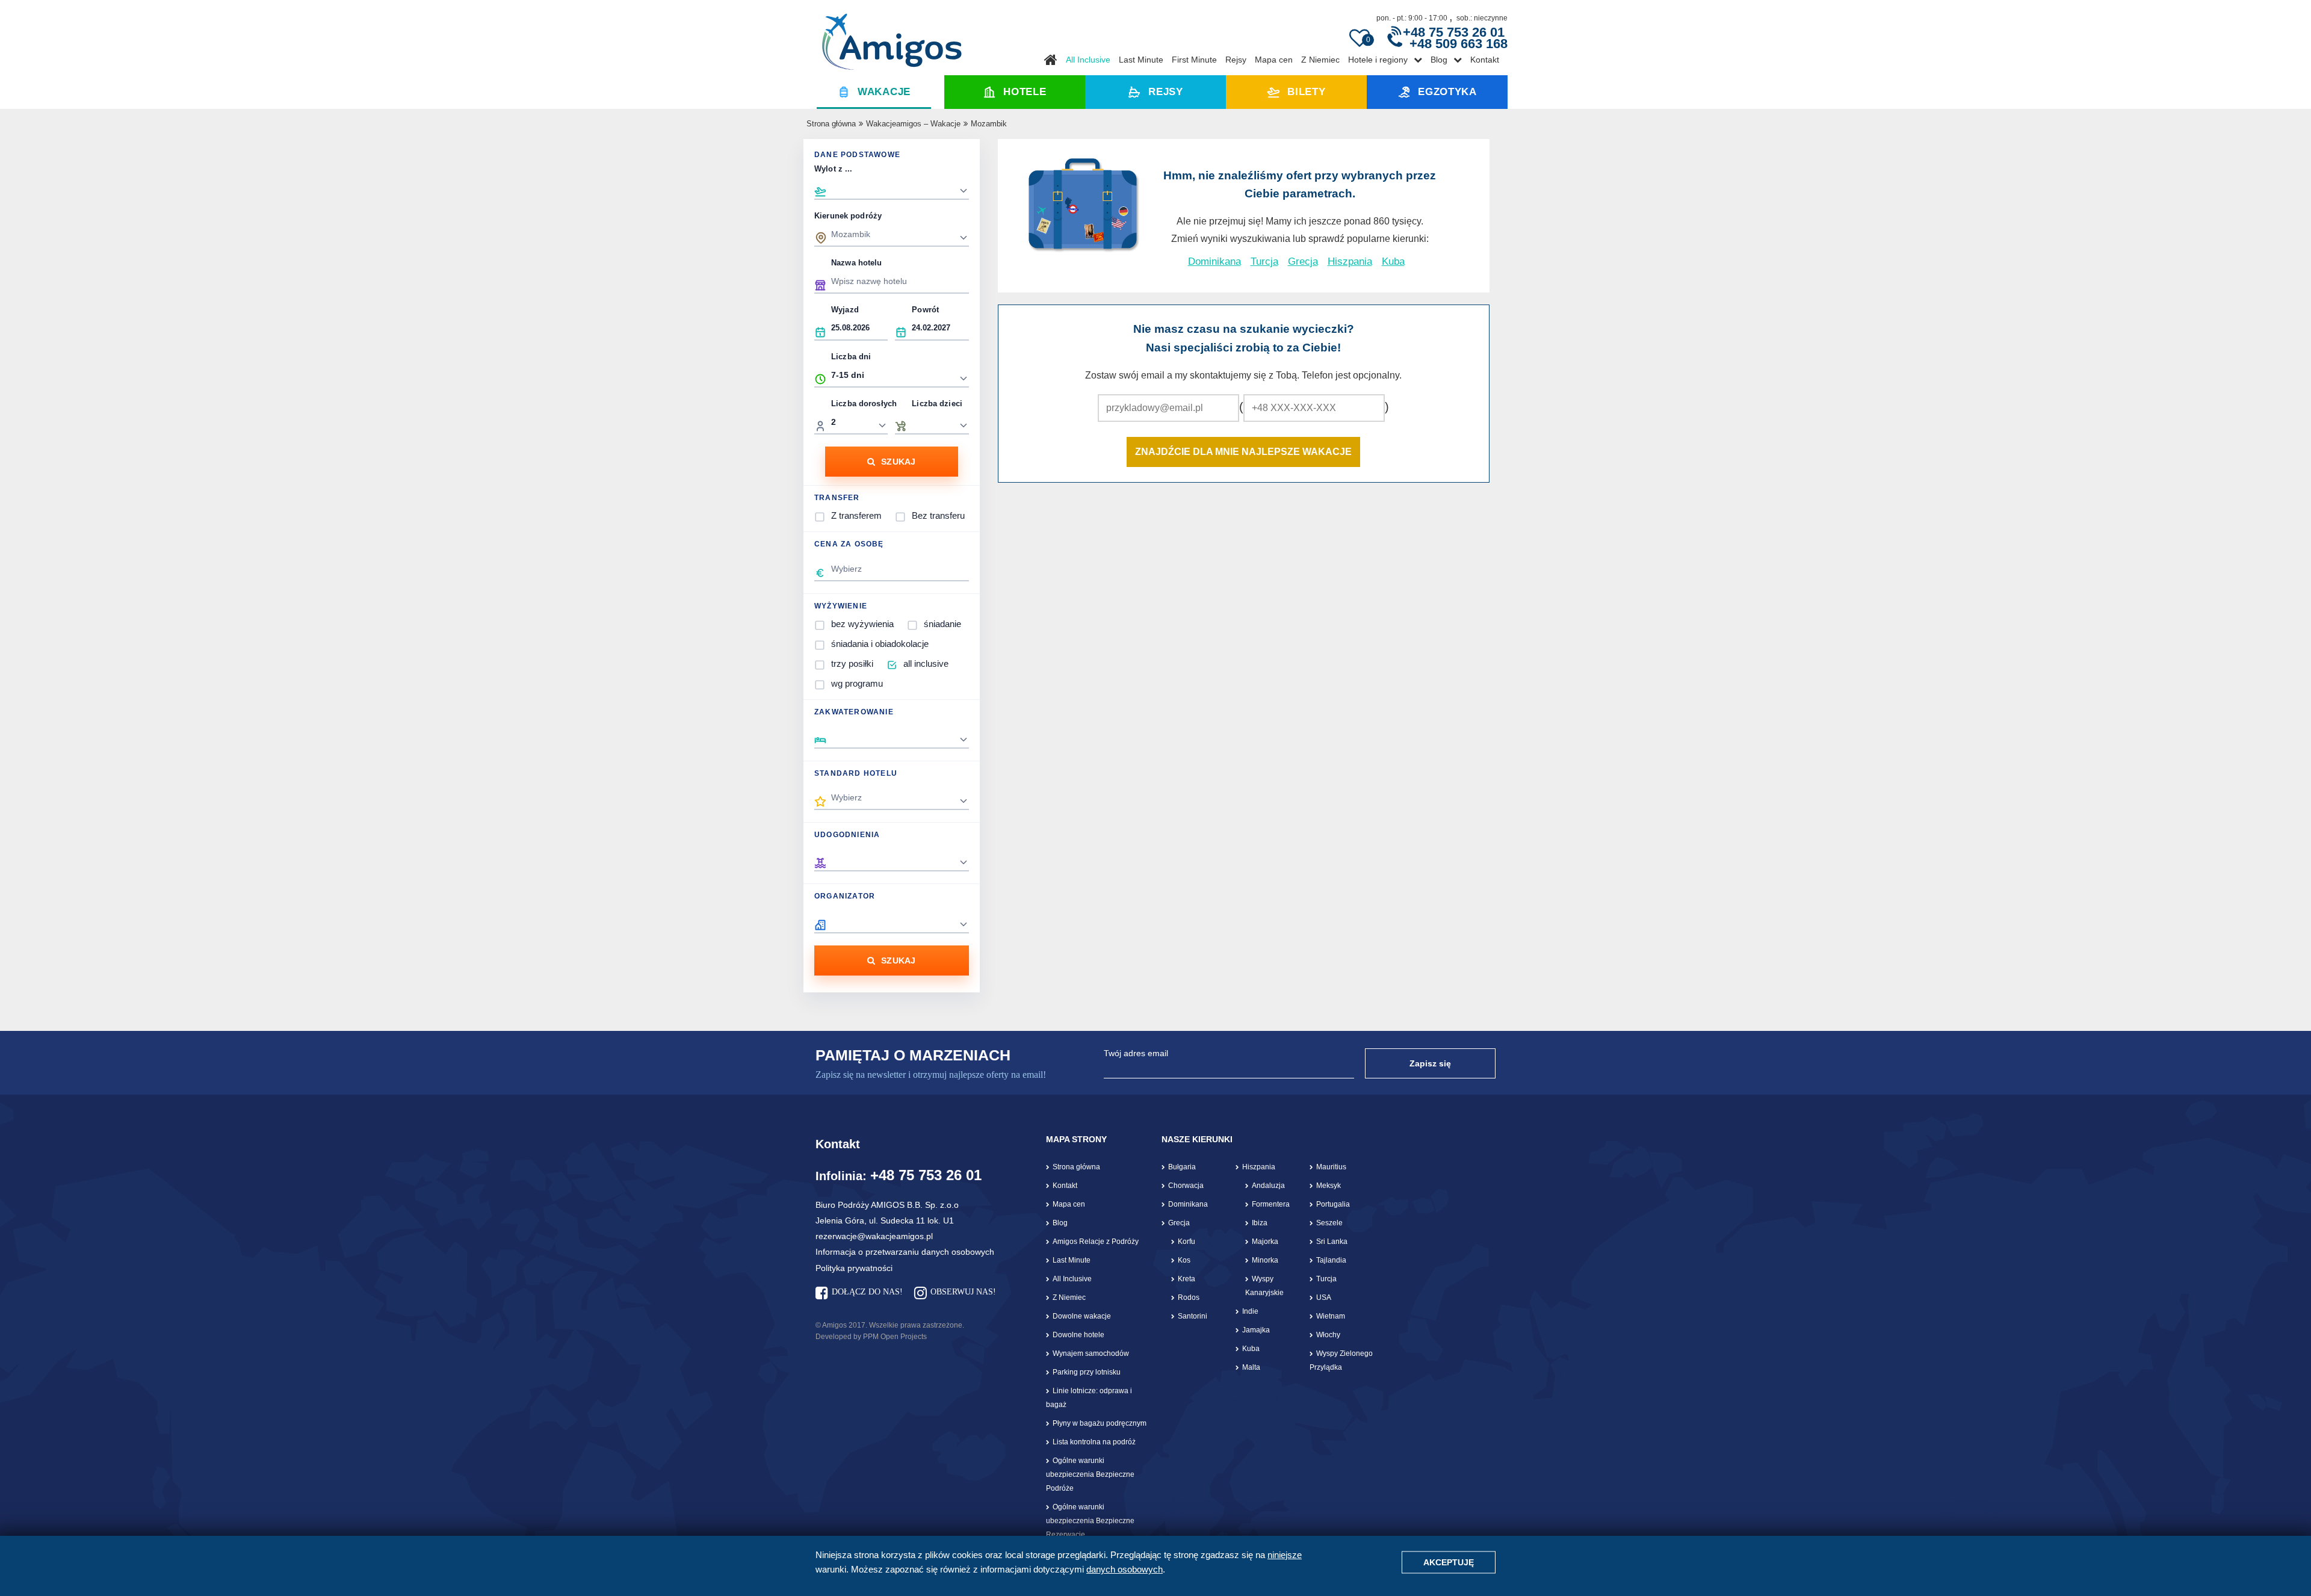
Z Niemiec (1320, 60)
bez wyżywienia (862, 624)
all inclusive (926, 663)
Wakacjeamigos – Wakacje (913, 124)
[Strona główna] (892, 37)
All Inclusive (1088, 60)
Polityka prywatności (854, 1268)
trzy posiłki (852, 663)
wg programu (857, 683)
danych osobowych (1125, 1569)
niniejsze (1285, 1555)
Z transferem (856, 515)
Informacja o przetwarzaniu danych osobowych (905, 1252)
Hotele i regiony (1378, 60)
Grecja (1303, 261)
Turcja (1264, 261)
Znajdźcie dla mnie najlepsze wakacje (1243, 452)
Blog (1439, 60)
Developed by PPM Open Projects (871, 1337)
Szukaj (899, 462)
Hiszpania (1350, 261)
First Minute (1194, 60)
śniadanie (942, 624)
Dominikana (1214, 261)
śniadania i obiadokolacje (880, 644)
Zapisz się (1430, 1063)
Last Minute (1141, 60)
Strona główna (831, 124)
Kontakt (1485, 60)
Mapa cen (1274, 60)
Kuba (1393, 261)
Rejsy (1236, 60)
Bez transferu (938, 515)
